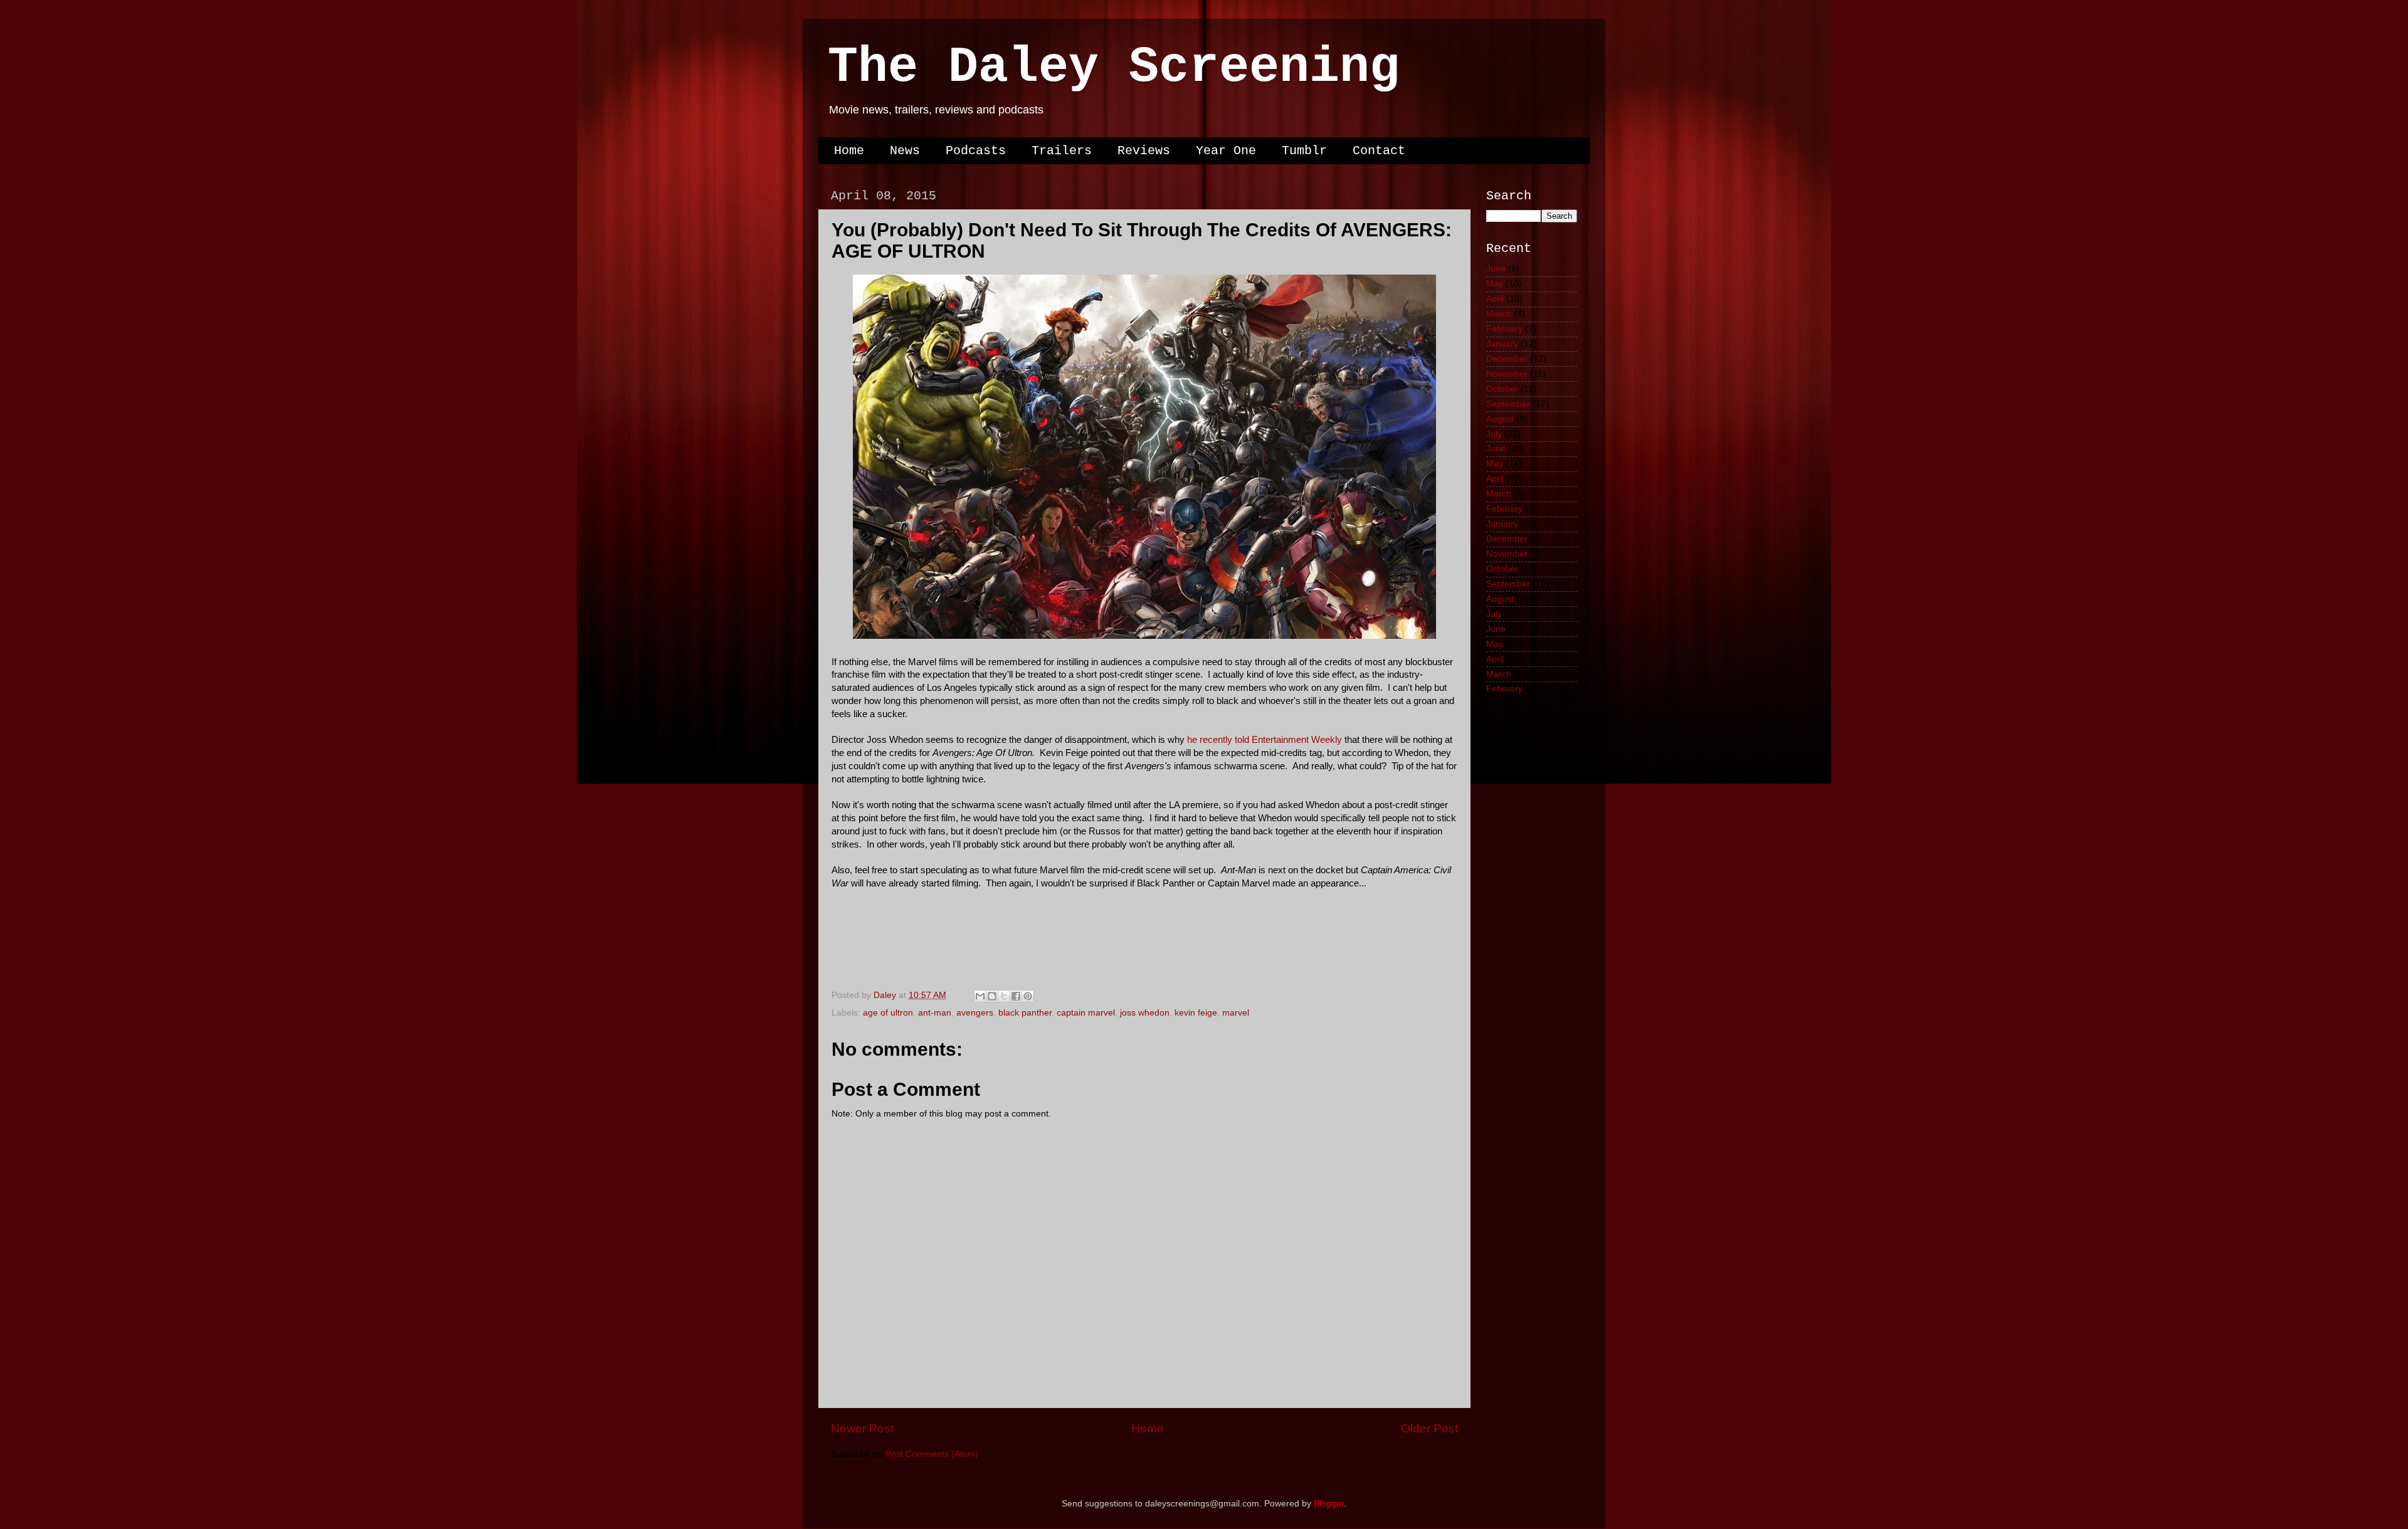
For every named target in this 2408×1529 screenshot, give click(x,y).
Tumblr (1304, 151)
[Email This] (980, 996)
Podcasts (976, 151)
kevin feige (1196, 1013)
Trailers (1062, 151)
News (905, 151)
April (1495, 299)
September (1508, 404)
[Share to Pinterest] (1028, 996)
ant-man (935, 1013)
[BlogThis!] (992, 996)
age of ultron (888, 1013)
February (1504, 329)
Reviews (1144, 151)
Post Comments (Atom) (932, 1454)
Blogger (1329, 1504)
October (1502, 389)
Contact (1379, 151)
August (1500, 419)
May (1495, 284)
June (1496, 269)
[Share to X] (1004, 996)
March (1499, 314)
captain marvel (1086, 1013)
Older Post (1429, 1428)
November (1507, 374)
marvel (1236, 1013)
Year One (1226, 151)
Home (849, 151)
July (1494, 434)
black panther (1025, 1013)
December (1507, 359)
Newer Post (862, 1428)
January (1502, 344)
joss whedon (1145, 1013)
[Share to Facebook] (1016, 996)
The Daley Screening (1114, 67)
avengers (975, 1013)
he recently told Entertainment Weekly (1265, 740)
